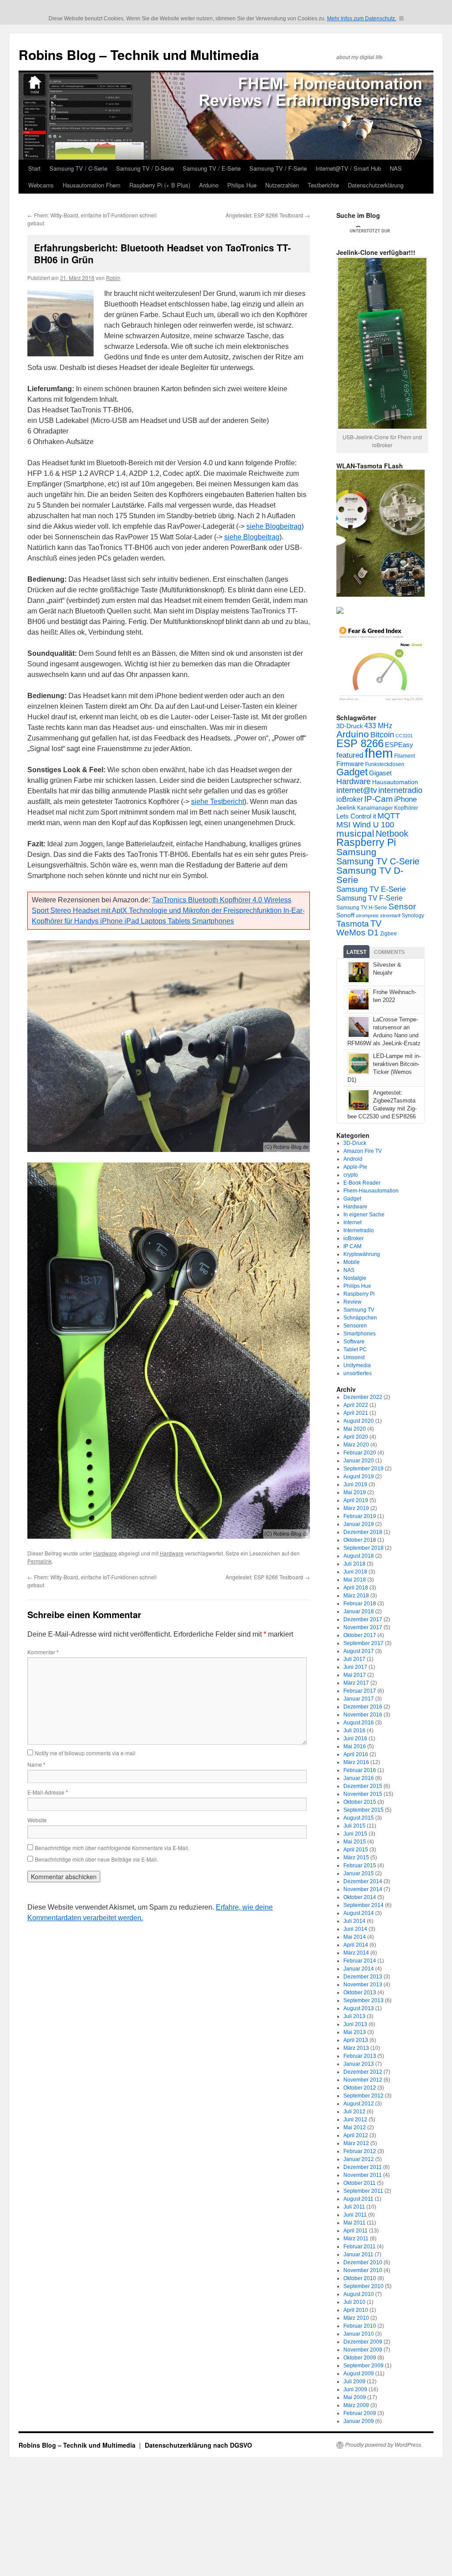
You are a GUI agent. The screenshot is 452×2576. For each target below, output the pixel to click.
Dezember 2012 (363, 2072)
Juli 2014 (354, 1921)
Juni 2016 (355, 1739)
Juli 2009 (354, 2382)
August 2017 (359, 1651)
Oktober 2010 (360, 2278)
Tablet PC (355, 1350)
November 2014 (363, 1889)
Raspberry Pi (366, 843)
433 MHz (378, 725)
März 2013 (356, 2048)
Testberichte (323, 185)
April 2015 (356, 1850)
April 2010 (356, 2310)
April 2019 (356, 1500)
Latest (356, 952)
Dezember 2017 (363, 1619)
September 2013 (363, 2000)
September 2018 (363, 1548)
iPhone (405, 799)
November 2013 (363, 1985)
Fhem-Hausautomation (371, 1191)
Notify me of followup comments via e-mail (85, 1753)
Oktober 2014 (360, 1897)
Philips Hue (242, 185)
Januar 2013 (359, 2064)
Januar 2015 (359, 1873)
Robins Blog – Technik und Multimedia (139, 54)
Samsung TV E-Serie (371, 889)
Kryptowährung (362, 1254)
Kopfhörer (406, 808)
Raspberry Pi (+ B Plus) (160, 185)
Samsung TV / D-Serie (145, 168)
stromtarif (390, 916)
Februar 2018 (360, 1604)
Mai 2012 (355, 2127)
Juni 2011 (355, 2215)
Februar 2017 (360, 1691)
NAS (396, 168)
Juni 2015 (355, 1834)
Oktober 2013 (360, 1993)
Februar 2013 (360, 2056)
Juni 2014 (355, 1929)
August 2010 (359, 2294)
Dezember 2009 (363, 2342)
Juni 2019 (355, 1484)
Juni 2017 (355, 1667)
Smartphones (360, 1334)
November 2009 (363, 2350)
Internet (352, 1223)
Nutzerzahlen (282, 185)
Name (36, 1764)
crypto (351, 1175)
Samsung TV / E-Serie (212, 168)
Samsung (356, 852)
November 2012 (363, 2080)
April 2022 (356, 1405)
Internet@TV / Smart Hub (348, 168)
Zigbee (388, 934)
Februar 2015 (360, 1866)
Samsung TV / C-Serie (78, 168)
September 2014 (363, 1905)
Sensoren (355, 1326)
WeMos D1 (358, 933)
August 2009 (359, 2374)
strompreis (367, 916)
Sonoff (345, 915)
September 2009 (363, 2366)
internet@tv (357, 790)
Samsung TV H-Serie (362, 908)
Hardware (105, 1553)
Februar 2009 (360, 2413)
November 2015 (363, 1794)
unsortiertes (358, 1373)
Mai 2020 (355, 1429)
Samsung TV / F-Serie (278, 168)
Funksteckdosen (385, 764)
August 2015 (359, 1818)
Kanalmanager (375, 808)
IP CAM (352, 1246)
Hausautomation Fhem (92, 185)
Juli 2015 (354, 1826)
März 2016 (356, 1762)
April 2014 (356, 1945)
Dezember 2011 (363, 2167)
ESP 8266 (360, 744)
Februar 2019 (360, 1516)
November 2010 (363, 2270)
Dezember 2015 (363, 1786)
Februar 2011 (360, 2247)
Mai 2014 (355, 1937)
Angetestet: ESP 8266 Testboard (268, 215)
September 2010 (363, 2286)
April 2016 (356, 1754)
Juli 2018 (354, 1564)
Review (352, 1302)
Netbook (392, 834)
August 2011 (358, 2199)
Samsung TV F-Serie (369, 898)
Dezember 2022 (363, 1397)
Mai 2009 (355, 2397)
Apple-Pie (355, 1167)
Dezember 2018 (363, 1532)
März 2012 (356, 2143)
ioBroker (350, 799)
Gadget (352, 772)
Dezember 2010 (363, 2262)
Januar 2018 (359, 1611)
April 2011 (356, 2231)
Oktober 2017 (360, 1635)
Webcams (41, 185)
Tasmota (353, 923)
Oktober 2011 (360, 2183)
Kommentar (43, 1652)
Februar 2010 (360, 2326)
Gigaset (380, 773)
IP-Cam (379, 799)
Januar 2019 (359, 1524)
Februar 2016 (360, 1770)
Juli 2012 (354, 2112)
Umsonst (354, 1357)
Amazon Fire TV (363, 1151)
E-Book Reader (362, 1183)
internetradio (400, 790)
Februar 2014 (360, 1961)
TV (376, 923)
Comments (389, 952)
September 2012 (363, 2096)
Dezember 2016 (363, 1707)
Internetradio (359, 1230)
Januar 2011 (358, 2254)
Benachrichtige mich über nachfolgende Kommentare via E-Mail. (112, 1848)
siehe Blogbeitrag (274, 526)
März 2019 (356, 1508)
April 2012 (356, 2135)
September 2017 (363, 1643)
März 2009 (356, 2405)
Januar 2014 (359, 1969)
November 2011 (363, 2175)
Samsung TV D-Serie (370, 875)
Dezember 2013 (363, 1977)
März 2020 (356, 1445)
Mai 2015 (355, 1842)
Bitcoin (382, 735)
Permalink (40, 1561)
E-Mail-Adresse (48, 1792)
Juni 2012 (355, 2120)
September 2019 (363, 1469)
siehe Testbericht (218, 802)
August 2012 (359, 2104)
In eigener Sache (364, 1215)
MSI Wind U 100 (365, 824)
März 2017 (356, 1683)
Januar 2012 (359, 2159)
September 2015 (363, 1810)
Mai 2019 (355, 1492)
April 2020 (356, 1437)
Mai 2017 (355, 1675)
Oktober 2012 (360, 2088)
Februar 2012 (360, 2151)
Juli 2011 (354, 2207)
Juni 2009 (355, 2389)
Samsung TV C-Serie (378, 861)
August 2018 (359, 1556)
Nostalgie (355, 1278)
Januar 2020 (359, 1461)
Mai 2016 (355, 1746)
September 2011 (363, 2191)
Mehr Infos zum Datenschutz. (362, 19)
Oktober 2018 (360, 1540)
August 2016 (359, 1723)
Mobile (352, 1262)
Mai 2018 (355, 1580)
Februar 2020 (360, 1453)
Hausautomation (395, 782)
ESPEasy (399, 745)
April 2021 (356, 1413)
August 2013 (359, 2008)
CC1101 (404, 736)
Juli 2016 (354, 1731)
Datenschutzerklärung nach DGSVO (198, 2445)
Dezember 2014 (363, 1881)
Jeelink (346, 808)
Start (34, 168)
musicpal (355, 834)
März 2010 (356, 2318)
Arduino (209, 185)
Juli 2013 (354, 2016)
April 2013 (356, 2040)
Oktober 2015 (360, 1802)
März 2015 (356, 1858)
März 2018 (356, 1596)
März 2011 (356, 2239)
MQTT (389, 816)
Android (353, 1159)
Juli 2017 (354, 1659)
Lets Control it (356, 816)
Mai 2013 (355, 2032)
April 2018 (356, 1588)
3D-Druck (350, 726)
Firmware (350, 764)
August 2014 (359, 1913)
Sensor (402, 907)
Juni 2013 (355, 2024)
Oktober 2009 (360, 2358)
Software (354, 1342)
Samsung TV (359, 1310)
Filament (405, 756)
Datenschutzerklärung (376, 185)
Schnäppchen (360, 1318)
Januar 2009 (359, 2421)
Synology (413, 916)
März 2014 (356, 1953)
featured (350, 755)
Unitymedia (357, 1365)
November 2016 (363, 1715)
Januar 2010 (359, 2334)
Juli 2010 (354, 2302)
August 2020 (359, 1421)
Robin (113, 278)
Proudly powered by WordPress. (384, 2445)
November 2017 (363, 1627)
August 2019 (359, 1477)
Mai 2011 (354, 2223)
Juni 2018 (355, 1572)
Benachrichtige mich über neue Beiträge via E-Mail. (96, 1859)
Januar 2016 (359, 1778)
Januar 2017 (359, 1699)
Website (37, 1820)
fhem (379, 753)
